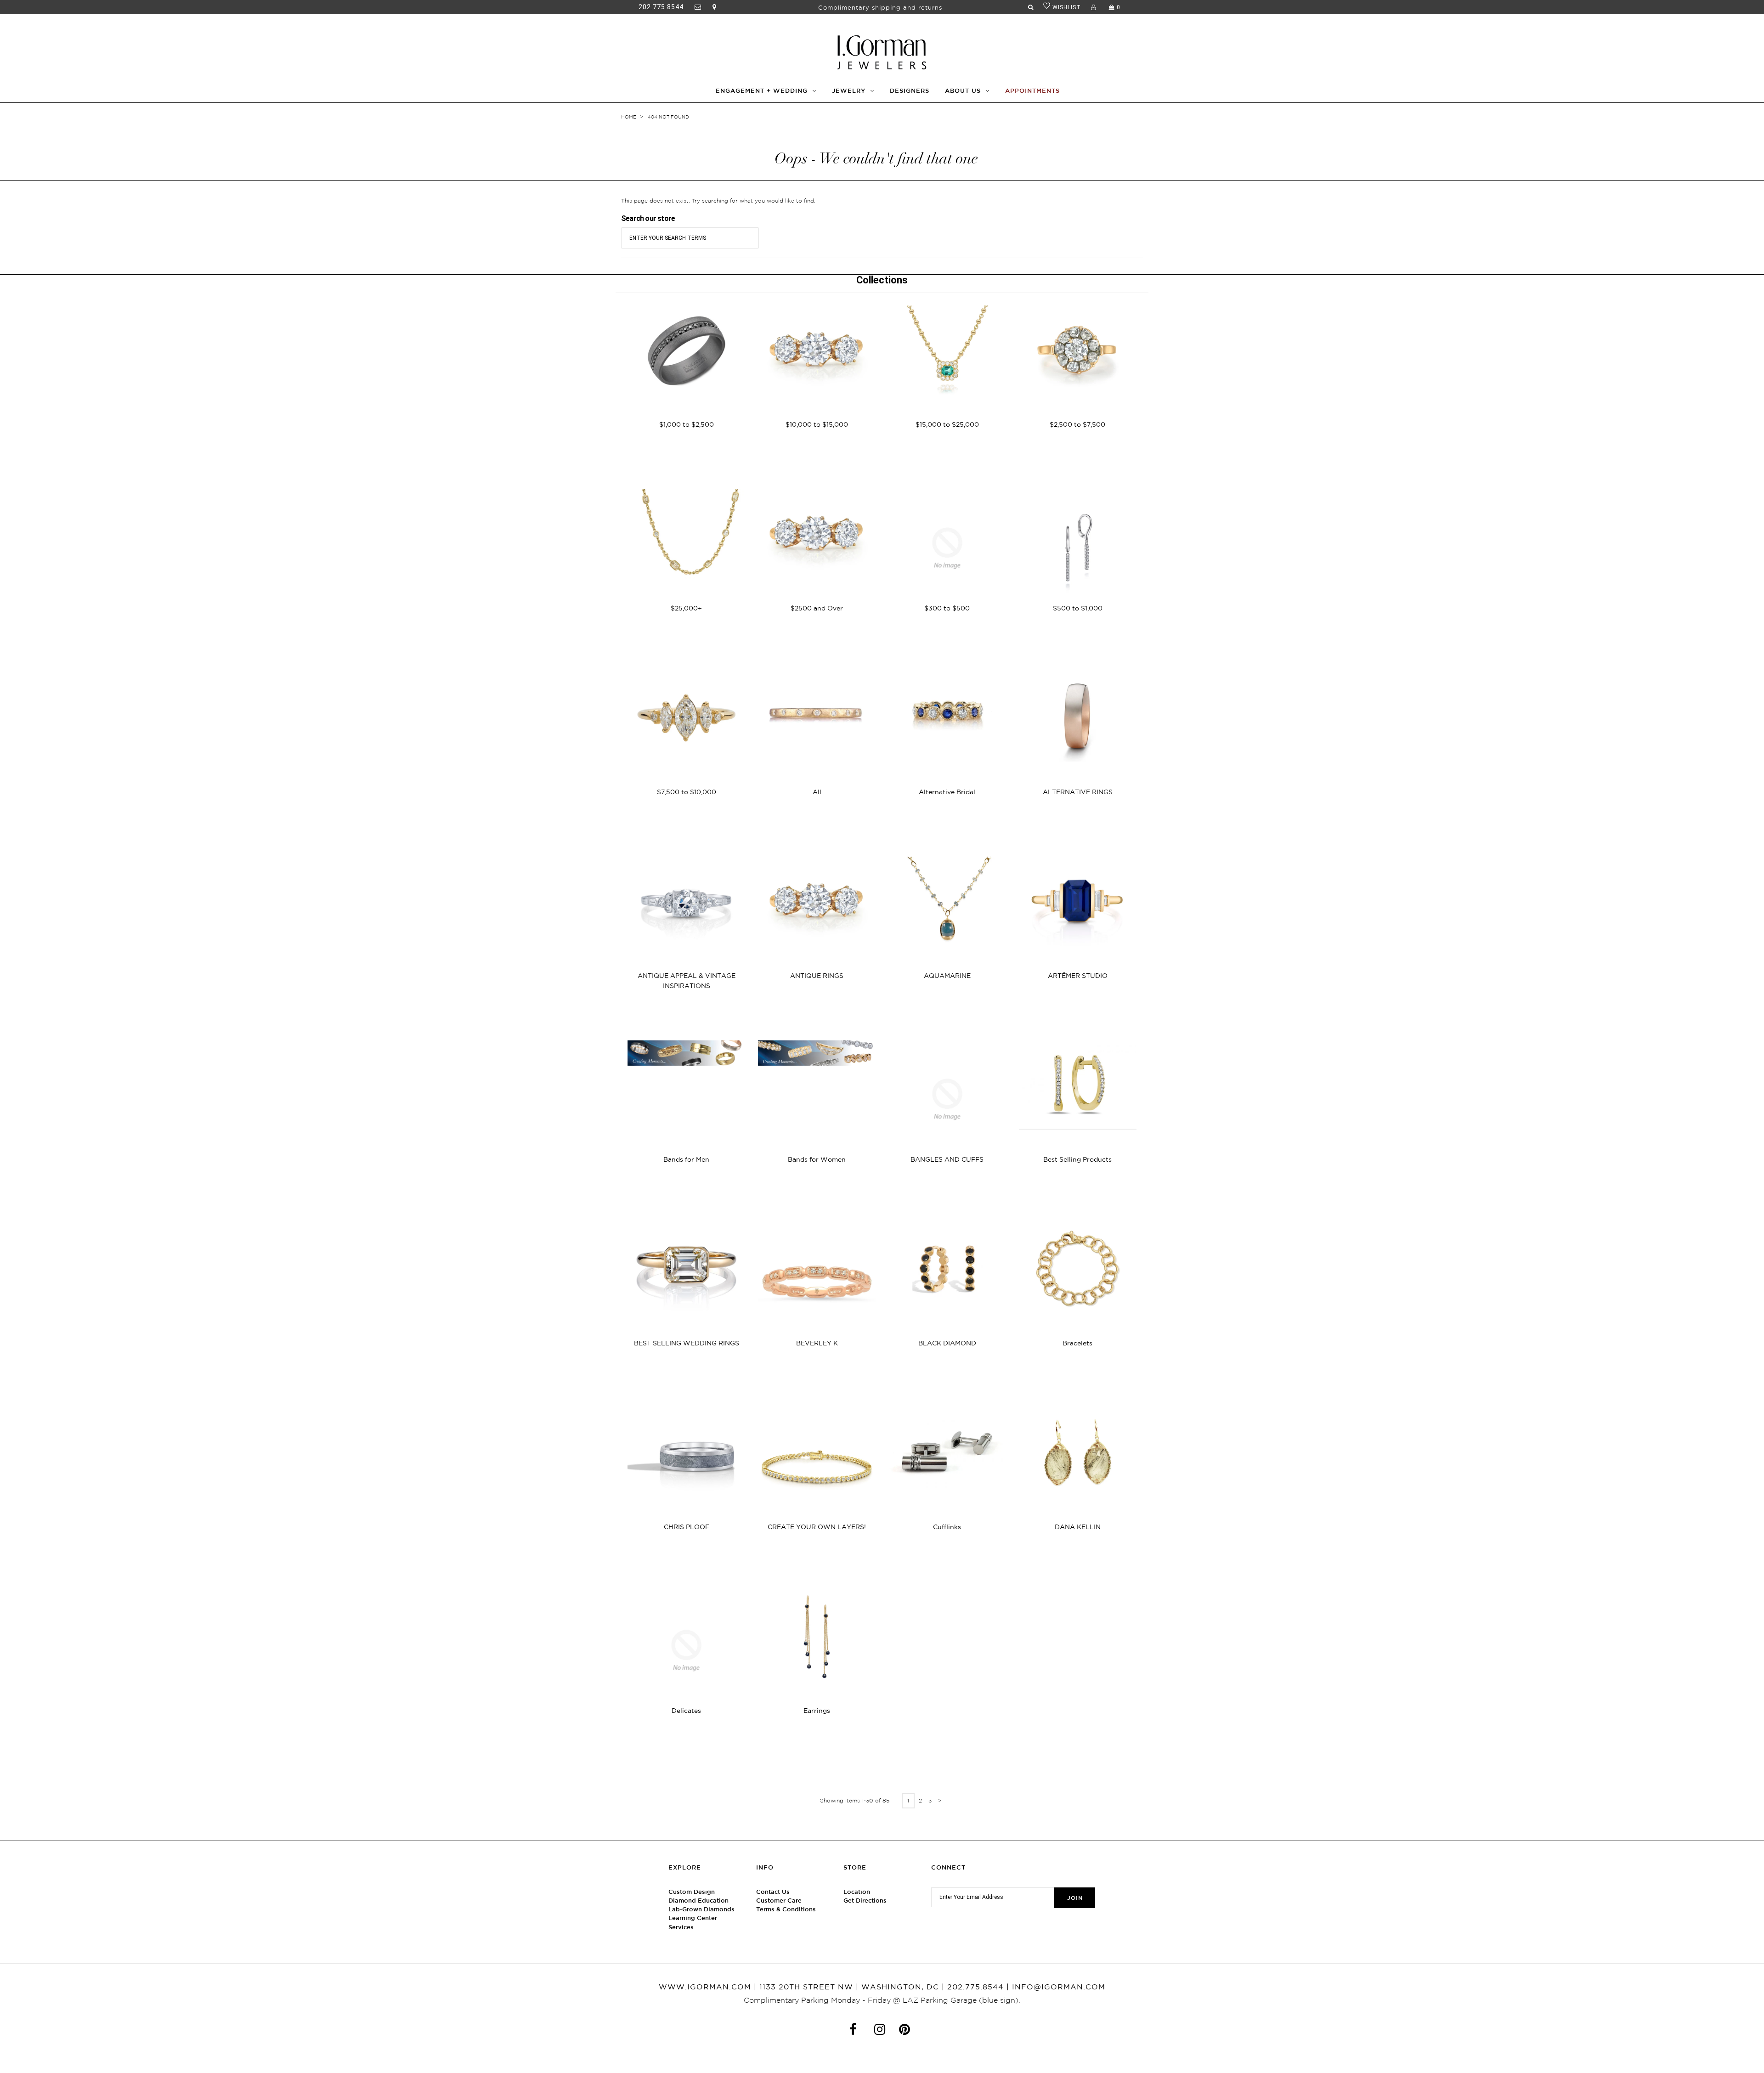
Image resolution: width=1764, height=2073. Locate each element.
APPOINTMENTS (1032, 91)
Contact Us (773, 1892)
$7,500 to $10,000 (687, 792)
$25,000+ (686, 608)
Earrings (817, 1711)
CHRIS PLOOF (687, 1527)
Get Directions (865, 1901)
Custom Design (692, 1892)
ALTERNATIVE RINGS (1078, 792)
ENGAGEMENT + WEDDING (762, 91)
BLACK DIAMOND (947, 1343)
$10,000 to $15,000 (817, 424)
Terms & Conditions (786, 1909)
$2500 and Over (817, 608)
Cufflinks (947, 1527)
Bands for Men (686, 1159)
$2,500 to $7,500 (1077, 424)
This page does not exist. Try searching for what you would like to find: (718, 201)
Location (857, 1892)
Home (629, 117)
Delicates (686, 1711)
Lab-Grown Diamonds (701, 1909)
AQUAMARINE (947, 976)
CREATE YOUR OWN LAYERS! (817, 1527)
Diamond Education (698, 1901)
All (817, 792)
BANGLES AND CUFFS (947, 1159)
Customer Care (779, 1901)
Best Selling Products (1077, 1159)
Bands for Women (817, 1159)
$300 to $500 (947, 608)
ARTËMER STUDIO (1078, 976)
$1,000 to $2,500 (687, 424)
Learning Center (693, 1918)
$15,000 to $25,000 (947, 424)
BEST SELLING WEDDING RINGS (687, 1343)
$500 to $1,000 (1078, 608)
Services (681, 1927)
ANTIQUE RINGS (817, 976)
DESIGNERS (910, 91)
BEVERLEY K (817, 1343)
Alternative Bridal (947, 792)
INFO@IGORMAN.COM (1059, 1987)
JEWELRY (849, 91)
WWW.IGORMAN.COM (705, 1987)
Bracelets (1077, 1343)
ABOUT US (963, 91)
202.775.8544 (661, 7)
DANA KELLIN (1078, 1527)
